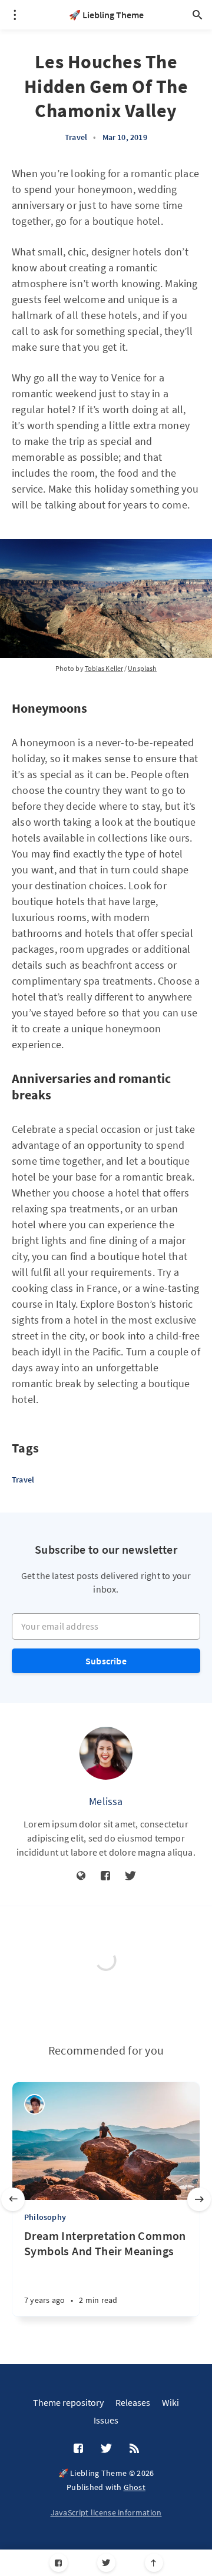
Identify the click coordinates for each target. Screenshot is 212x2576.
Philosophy (45, 2217)
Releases (133, 2402)
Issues (106, 2420)
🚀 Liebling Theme (106, 15)
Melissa (106, 1801)
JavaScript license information (106, 2512)
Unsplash (142, 668)
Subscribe (106, 1661)
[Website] (81, 1876)
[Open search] (197, 15)
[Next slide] (199, 2199)
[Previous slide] (13, 2199)
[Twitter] (106, 2563)
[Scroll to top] (154, 2563)
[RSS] (134, 2449)
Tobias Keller (104, 668)
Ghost (135, 2487)
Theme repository (68, 2402)
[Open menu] (15, 15)
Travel (76, 137)
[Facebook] (59, 2563)
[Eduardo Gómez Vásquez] (34, 2104)
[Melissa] (106, 1753)
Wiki (170, 2402)
